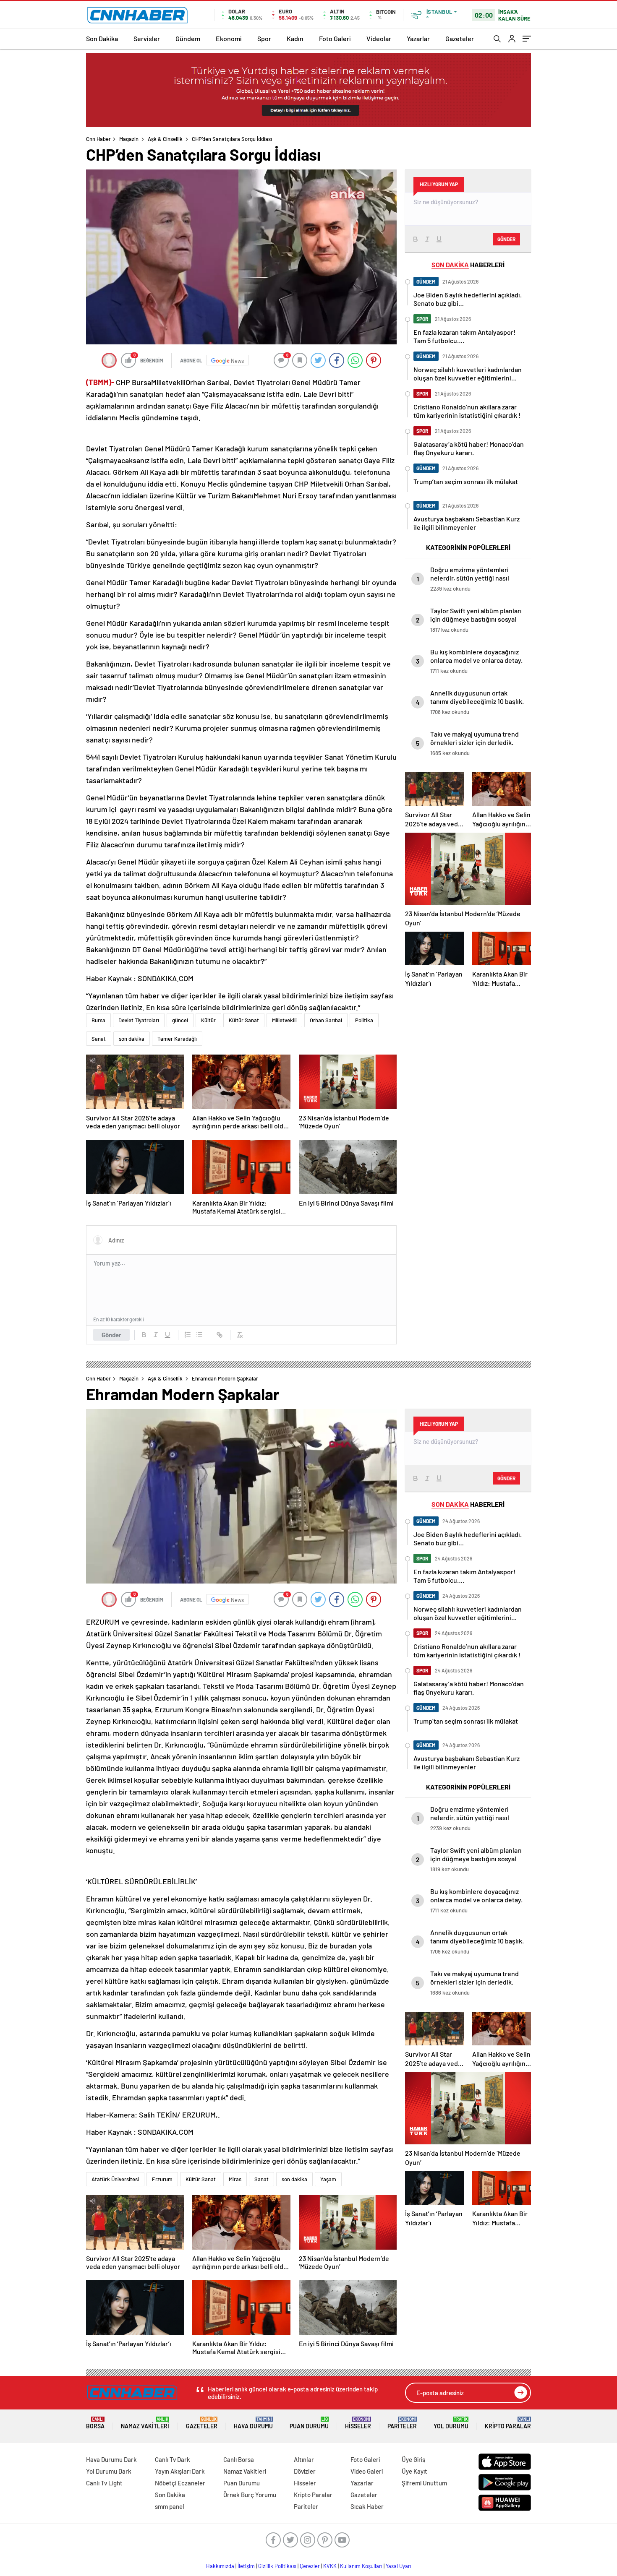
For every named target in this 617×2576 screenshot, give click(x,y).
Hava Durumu (253, 2423)
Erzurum (162, 2179)
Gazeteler (460, 38)
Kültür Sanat (244, 1020)
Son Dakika (102, 38)
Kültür (208, 1020)
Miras (235, 2179)
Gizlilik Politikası (277, 2566)
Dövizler (305, 2471)
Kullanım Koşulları (361, 2566)
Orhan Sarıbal (326, 1020)
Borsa (95, 2423)
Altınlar (304, 2459)
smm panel (170, 2506)
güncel (180, 1020)
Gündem (188, 38)
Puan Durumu (309, 2423)
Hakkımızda (220, 2566)
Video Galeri (367, 2471)
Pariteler (402, 2423)
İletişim (246, 2566)
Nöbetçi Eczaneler (180, 2483)
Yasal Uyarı (399, 2566)
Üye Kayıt (414, 2471)
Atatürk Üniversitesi (115, 2179)
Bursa (98, 1020)
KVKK (330, 2566)
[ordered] (188, 1335)
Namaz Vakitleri (145, 2423)
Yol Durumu (451, 2423)
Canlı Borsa (239, 2459)
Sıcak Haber (367, 2506)
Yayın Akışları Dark (180, 2471)
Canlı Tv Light (104, 2483)
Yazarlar (418, 38)
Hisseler (358, 2423)
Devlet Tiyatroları (139, 1020)
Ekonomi (229, 38)
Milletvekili (284, 1020)
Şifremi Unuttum (424, 2483)
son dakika (132, 1039)
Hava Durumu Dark (111, 2459)
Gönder (111, 1335)
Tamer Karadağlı (177, 1039)
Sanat (99, 1039)
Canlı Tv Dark (173, 2459)
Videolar (379, 38)
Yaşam (328, 2179)
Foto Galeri (335, 38)
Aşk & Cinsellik (165, 139)
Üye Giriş (413, 2459)
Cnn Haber (98, 139)
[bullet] (199, 1335)
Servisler (147, 38)
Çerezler (310, 2566)
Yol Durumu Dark (109, 2471)
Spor (264, 38)
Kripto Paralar (508, 2423)
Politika (364, 1020)
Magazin (129, 139)
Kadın (295, 38)
